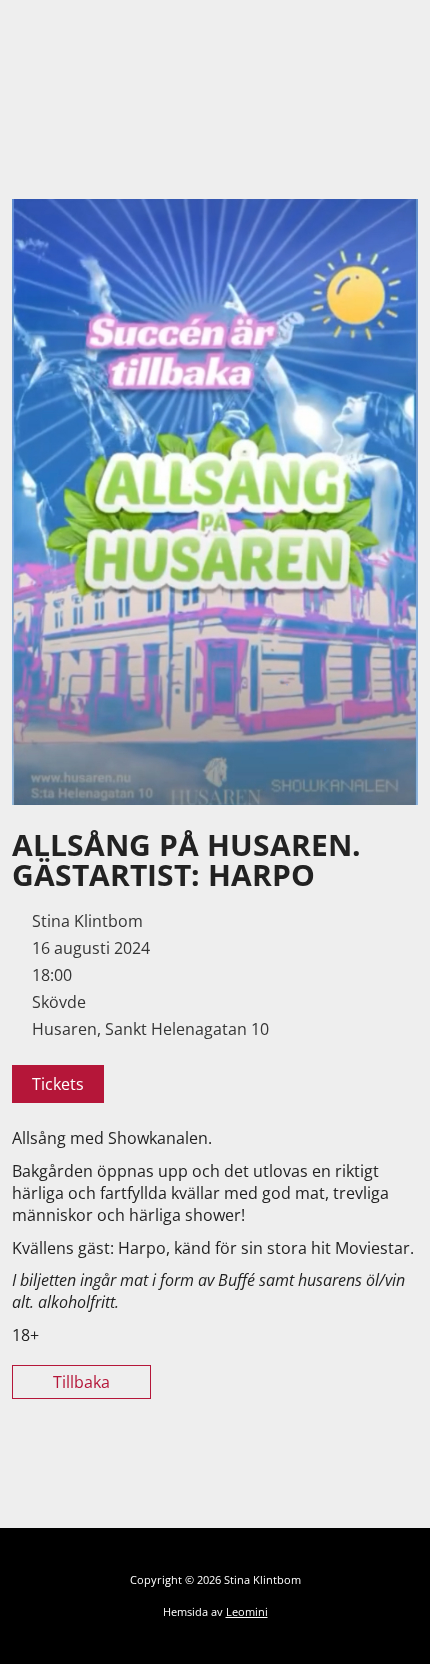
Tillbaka (81, 1382)
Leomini (247, 1611)
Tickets (58, 1084)
